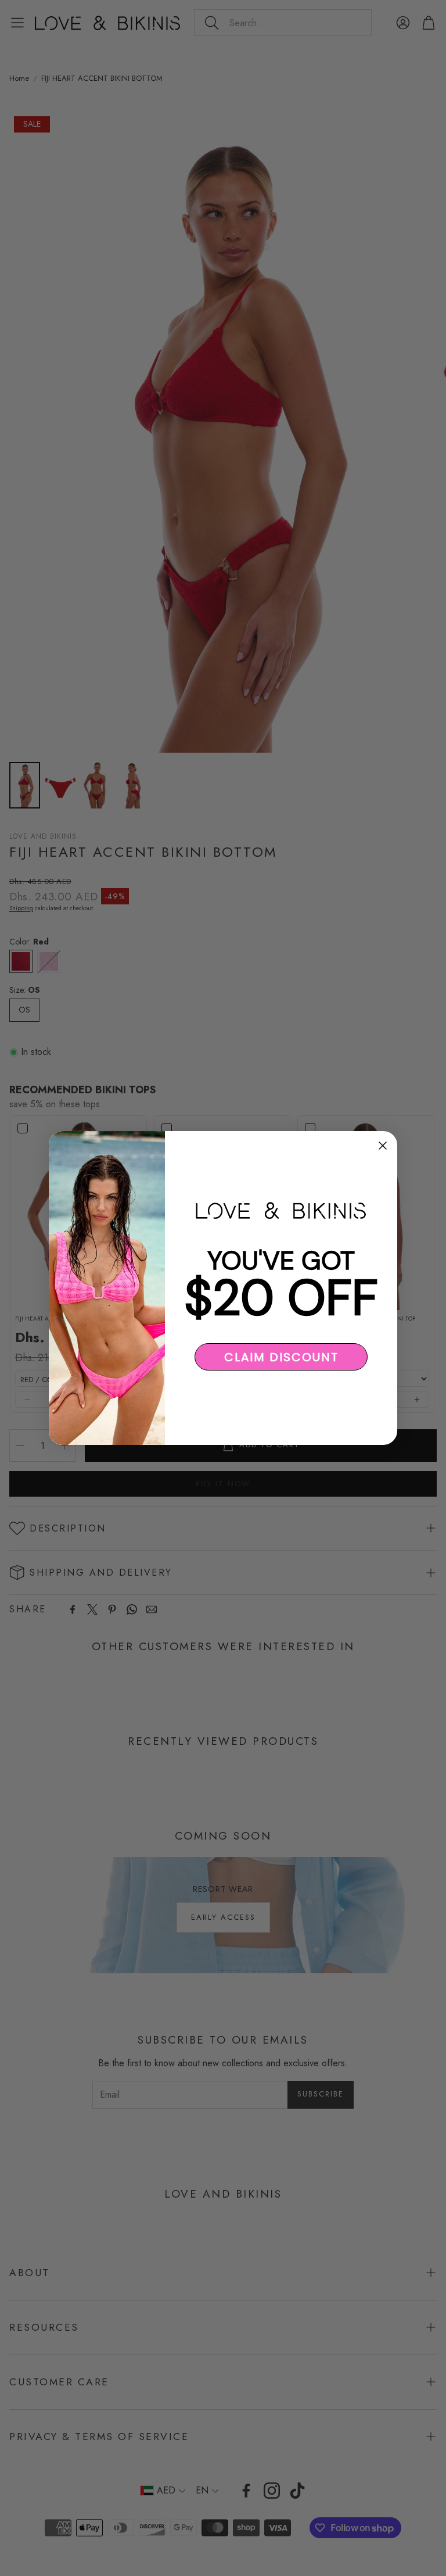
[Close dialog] (383, 1146)
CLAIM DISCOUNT (281, 1357)
